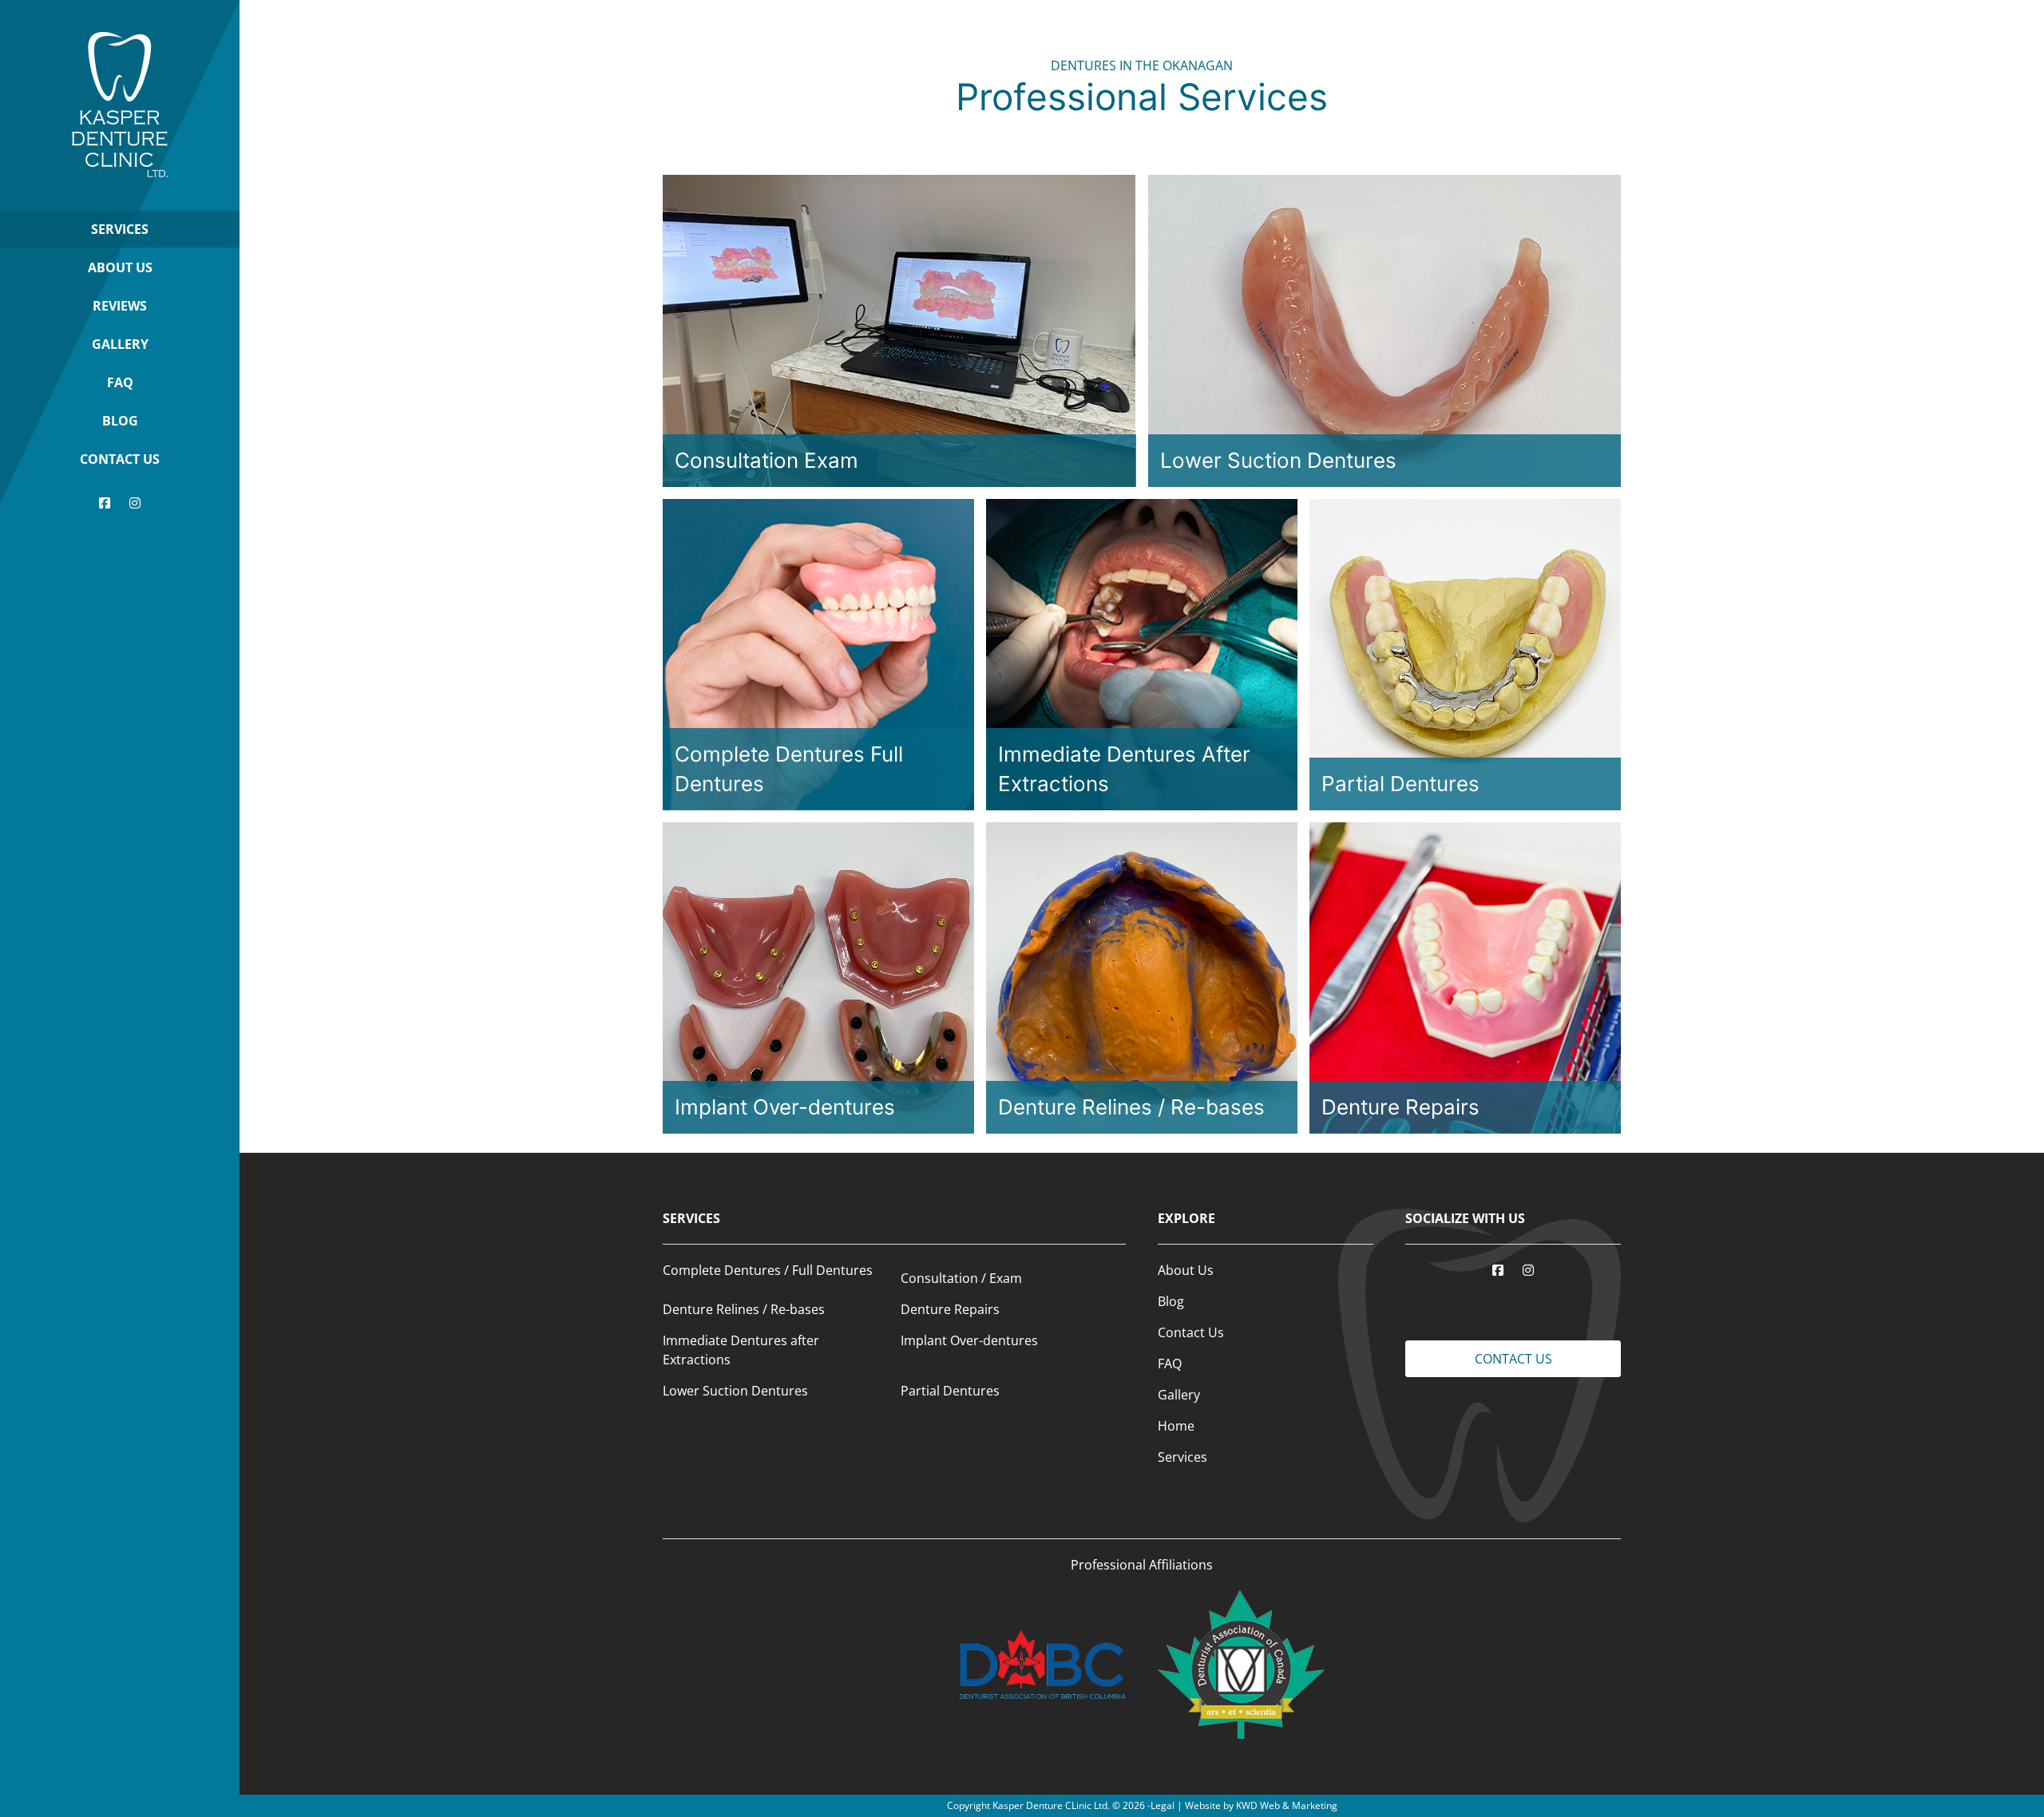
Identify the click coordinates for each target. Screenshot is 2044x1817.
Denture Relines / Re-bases (744, 1309)
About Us (120, 267)
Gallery (120, 344)
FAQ (120, 382)
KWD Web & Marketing (1287, 1805)
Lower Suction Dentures (735, 1391)
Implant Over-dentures (969, 1340)
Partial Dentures (950, 1391)
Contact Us (120, 459)
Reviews (120, 306)
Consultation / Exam (961, 1278)
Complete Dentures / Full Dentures (768, 1270)
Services (120, 229)
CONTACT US (1513, 1359)
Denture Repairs (950, 1309)
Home (1176, 1426)
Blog (120, 421)
